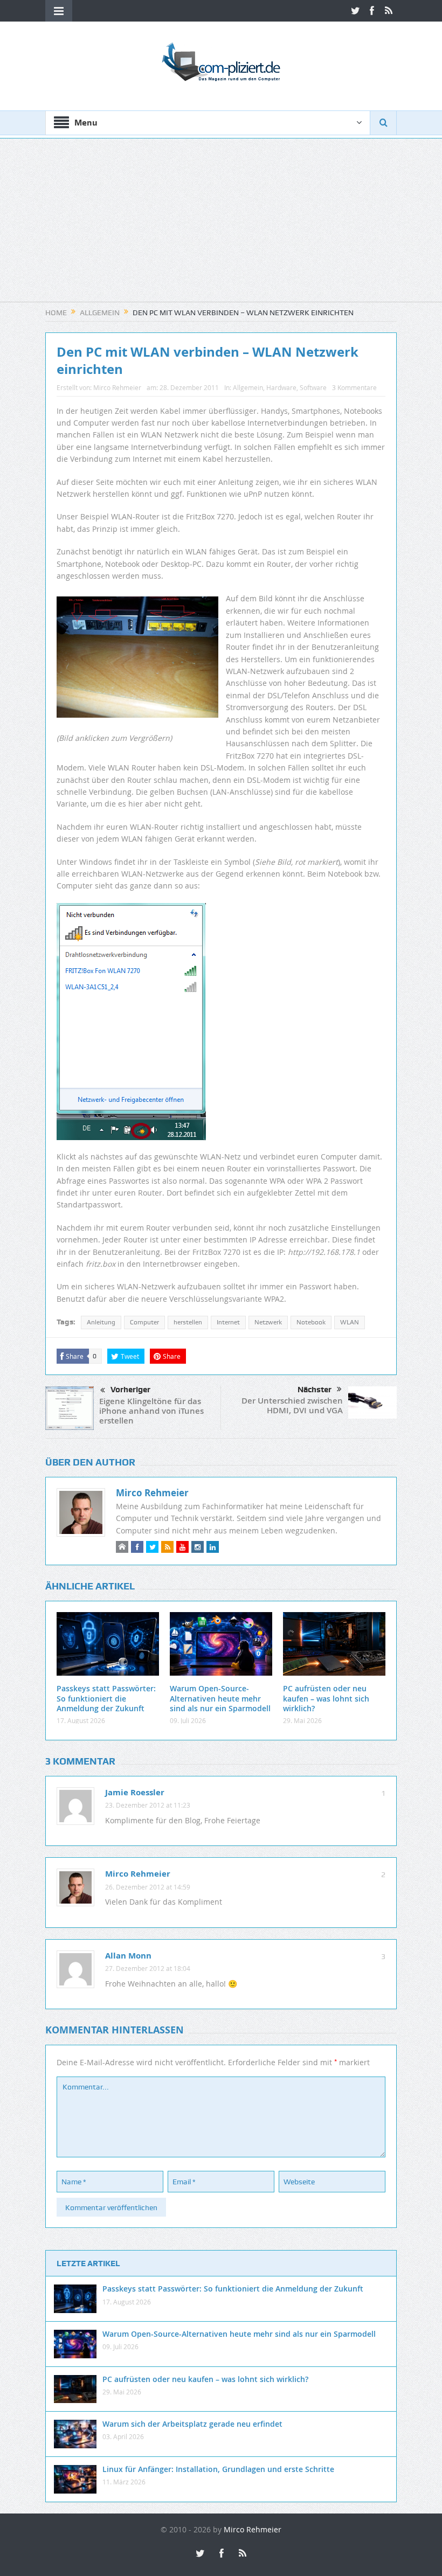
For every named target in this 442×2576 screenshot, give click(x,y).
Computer (144, 1322)
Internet (228, 1322)
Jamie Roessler (135, 1792)
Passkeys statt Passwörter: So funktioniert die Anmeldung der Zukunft (106, 1698)
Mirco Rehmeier (117, 387)
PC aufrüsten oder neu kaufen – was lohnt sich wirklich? (326, 1698)
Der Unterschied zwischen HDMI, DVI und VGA (292, 1405)
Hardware (281, 387)
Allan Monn (128, 1956)
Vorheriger (130, 1390)
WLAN (350, 1322)
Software (313, 387)
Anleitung (101, 1322)
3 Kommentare (354, 387)
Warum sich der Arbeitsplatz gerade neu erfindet (192, 2424)
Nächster (315, 1390)
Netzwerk (268, 1322)
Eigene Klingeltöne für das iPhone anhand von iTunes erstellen (151, 1411)
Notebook (311, 1322)
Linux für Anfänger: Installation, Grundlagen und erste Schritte (218, 2469)
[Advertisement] (221, 226)
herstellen (188, 1322)
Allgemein (248, 387)
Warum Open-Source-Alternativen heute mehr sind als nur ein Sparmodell (220, 1698)
